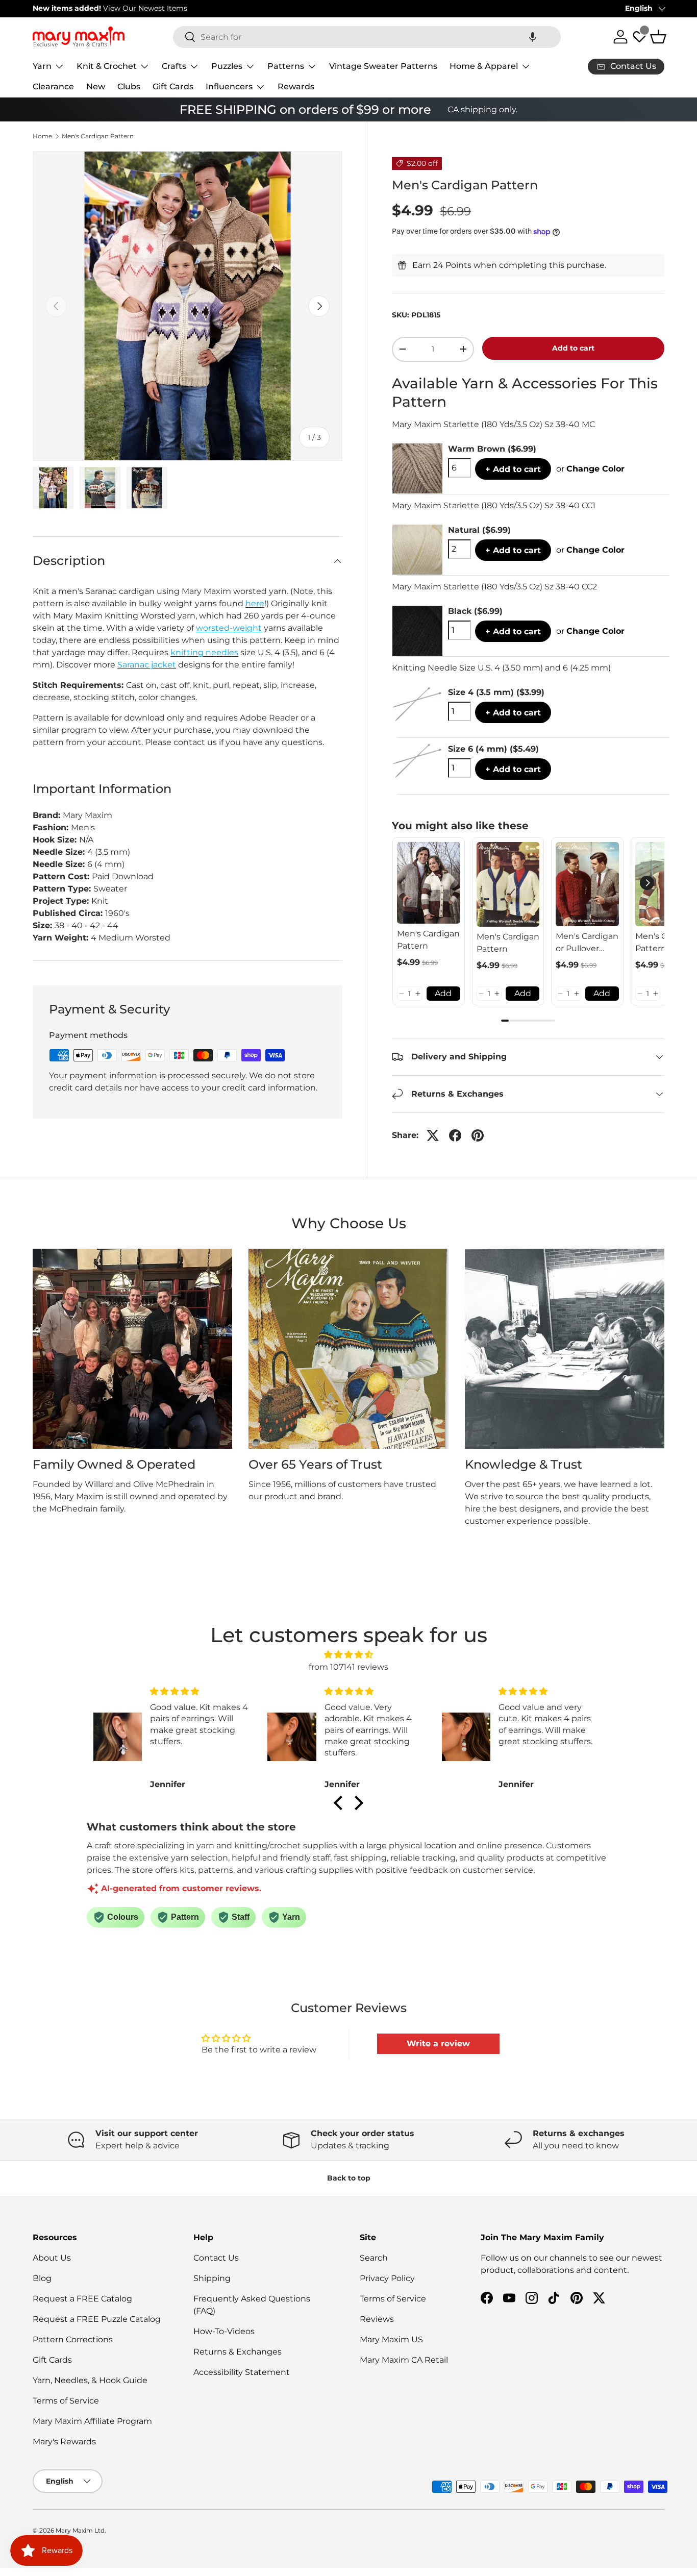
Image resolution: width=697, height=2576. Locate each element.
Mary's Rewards (64, 2442)
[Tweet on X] (433, 1135)
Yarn (42, 66)
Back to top (349, 2178)
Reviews (377, 2319)
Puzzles (227, 66)
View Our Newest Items (145, 8)
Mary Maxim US (391, 2339)
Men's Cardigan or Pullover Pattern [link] (587, 943)
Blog (42, 2278)
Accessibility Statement (242, 2372)
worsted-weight (229, 628)
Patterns (286, 66)
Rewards (296, 86)
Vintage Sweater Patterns (383, 66)
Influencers (229, 86)
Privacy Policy (387, 2278)
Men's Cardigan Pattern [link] (428, 940)
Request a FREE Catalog (82, 2299)
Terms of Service (66, 2401)
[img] (348, 1655)
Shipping (212, 2278)
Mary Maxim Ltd (80, 2530)
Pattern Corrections (73, 2339)
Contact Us (216, 2258)
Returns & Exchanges (238, 2352)
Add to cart (573, 348)
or (590, 469)
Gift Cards (173, 86)
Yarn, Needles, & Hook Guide (90, 2380)
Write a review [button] (438, 2044)
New (96, 86)
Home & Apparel (484, 66)
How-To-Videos (224, 2331)
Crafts (174, 66)
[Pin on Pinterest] (478, 1135)
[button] (533, 37)
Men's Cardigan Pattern (98, 136)
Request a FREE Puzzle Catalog (97, 2319)
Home (42, 136)
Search (374, 2258)
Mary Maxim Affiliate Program (92, 2421)
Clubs (129, 86)
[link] (429, 883)
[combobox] (367, 37)
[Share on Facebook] (455, 1135)
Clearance (53, 86)
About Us (52, 2258)
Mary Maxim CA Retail (404, 2360)
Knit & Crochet (107, 66)
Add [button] (443, 993)
